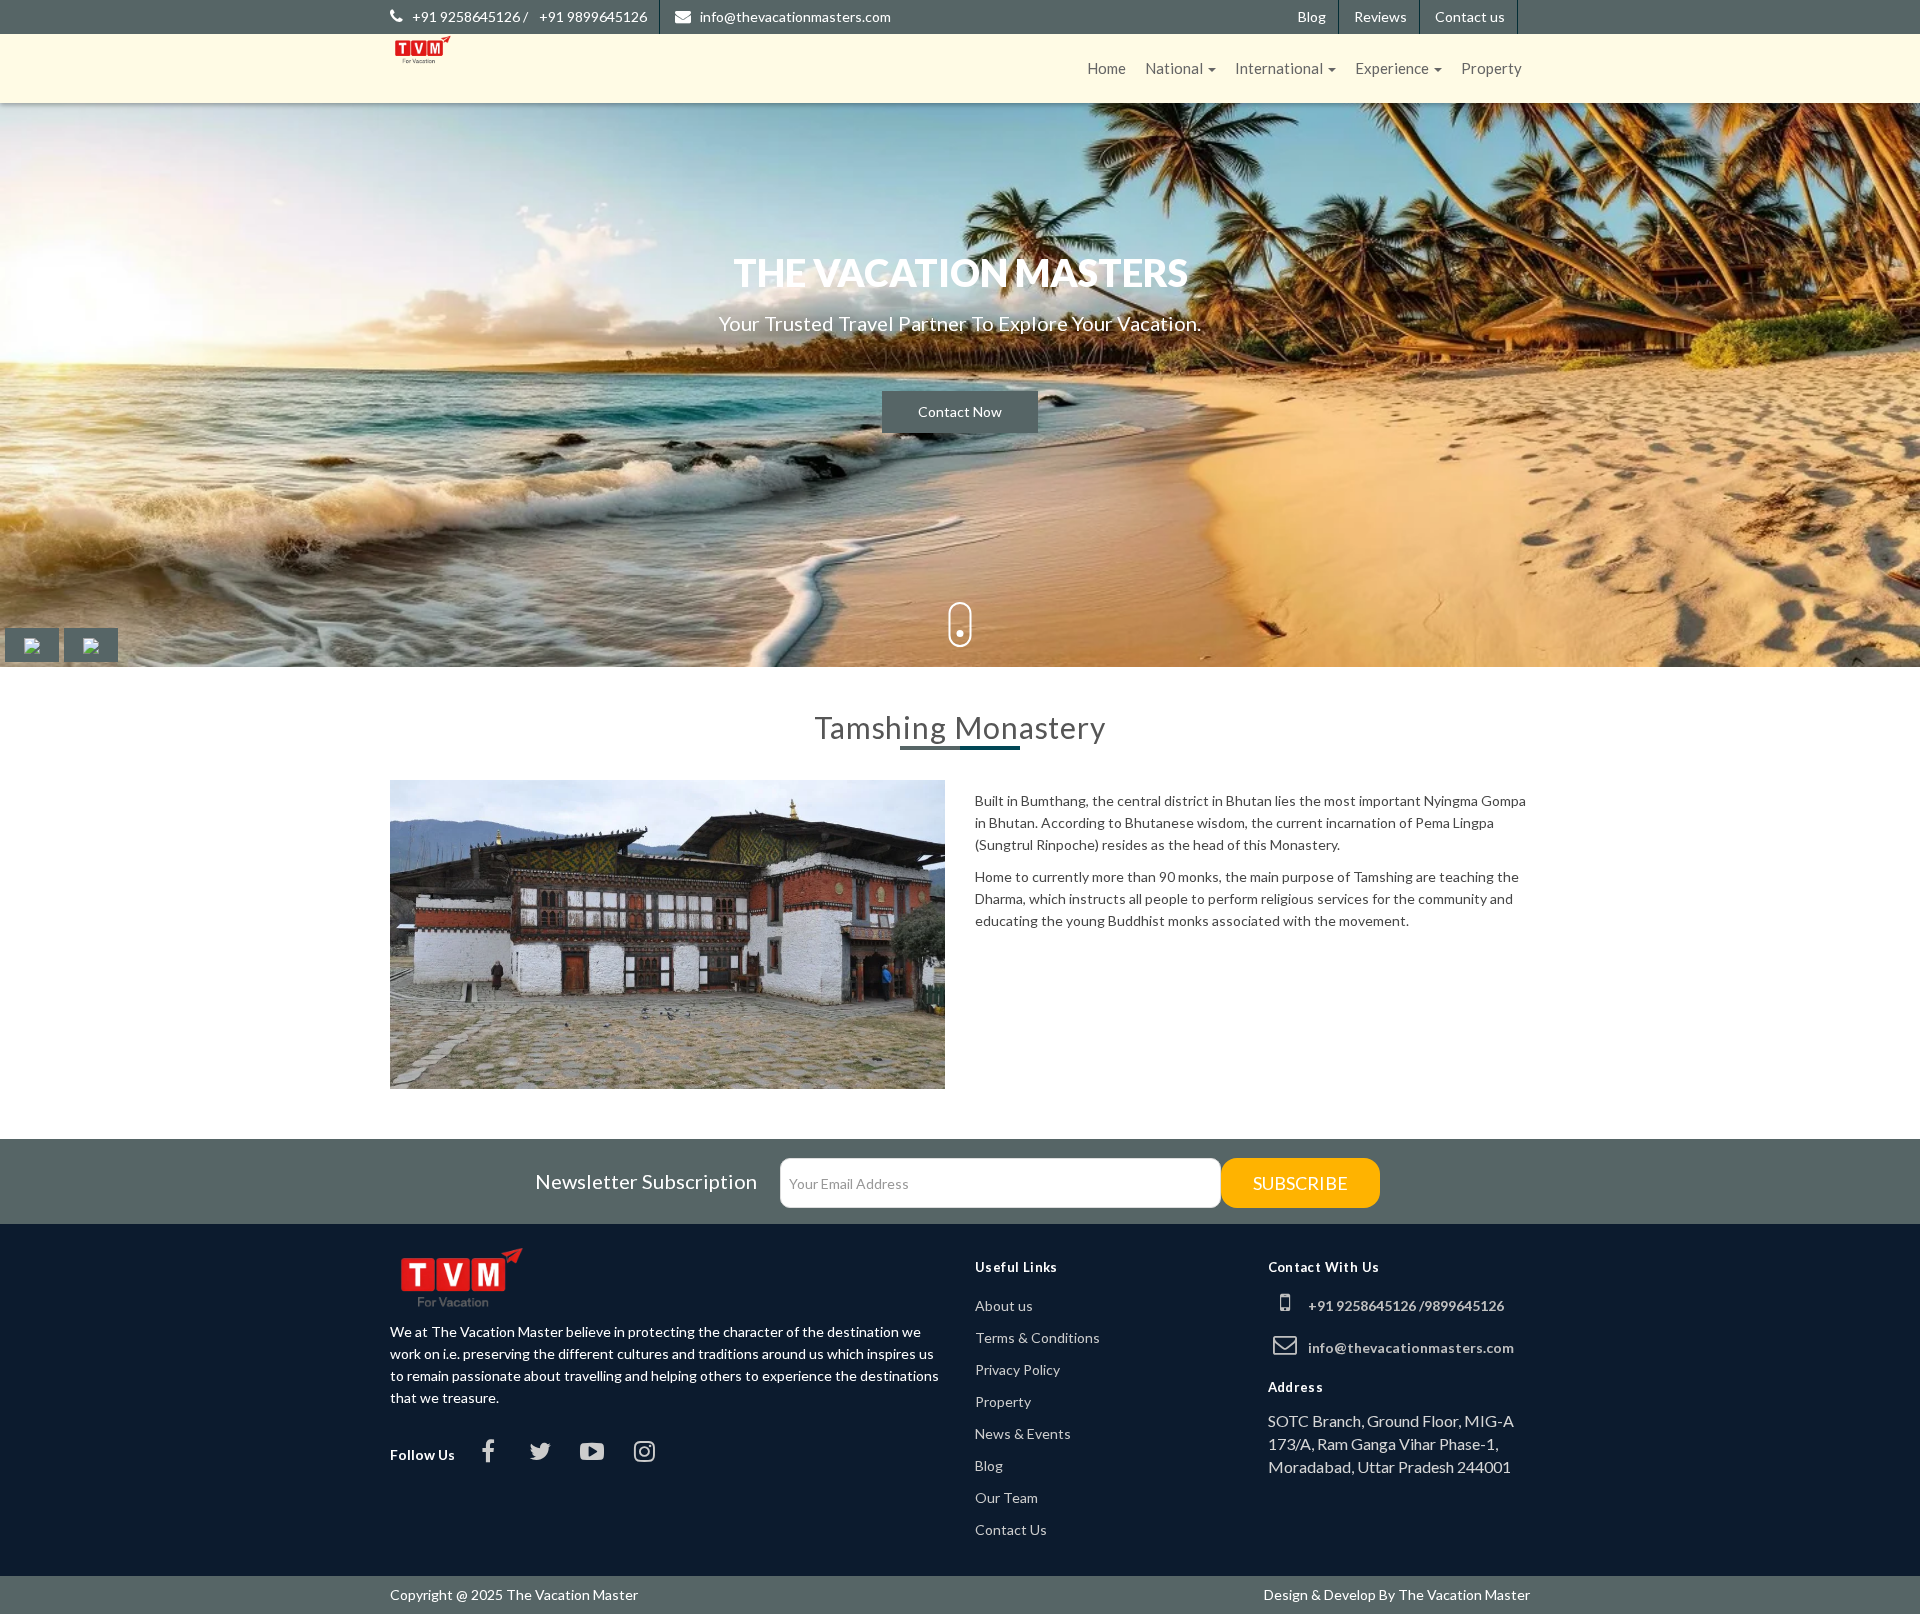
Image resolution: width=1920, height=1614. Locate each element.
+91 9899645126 (593, 16)
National (1175, 68)
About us (1004, 1305)
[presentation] (32, 645)
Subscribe (1300, 1183)
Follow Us (422, 1454)
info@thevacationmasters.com (795, 16)
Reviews (1380, 16)
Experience (1393, 68)
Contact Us (1011, 1529)
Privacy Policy (1017, 1369)
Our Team (1006, 1497)
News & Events (1023, 1433)
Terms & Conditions (1037, 1337)
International (1280, 68)
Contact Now (960, 411)
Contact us (1470, 16)
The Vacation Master (1464, 1594)
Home (1106, 68)
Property (1491, 68)
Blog (1312, 16)
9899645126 (1464, 1305)
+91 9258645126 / (470, 16)
